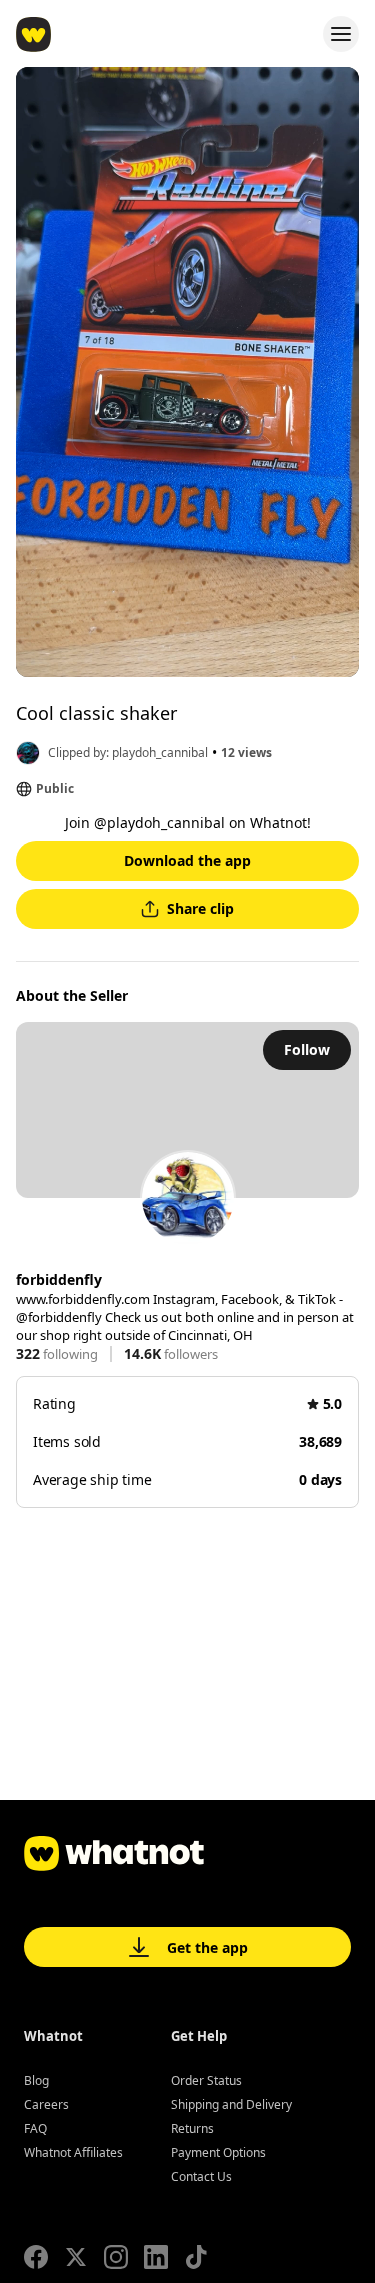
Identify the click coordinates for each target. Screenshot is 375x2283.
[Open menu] (341, 34)
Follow (307, 1049)
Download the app (187, 860)
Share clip (200, 908)
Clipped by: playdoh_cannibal (128, 752)
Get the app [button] (207, 1947)
